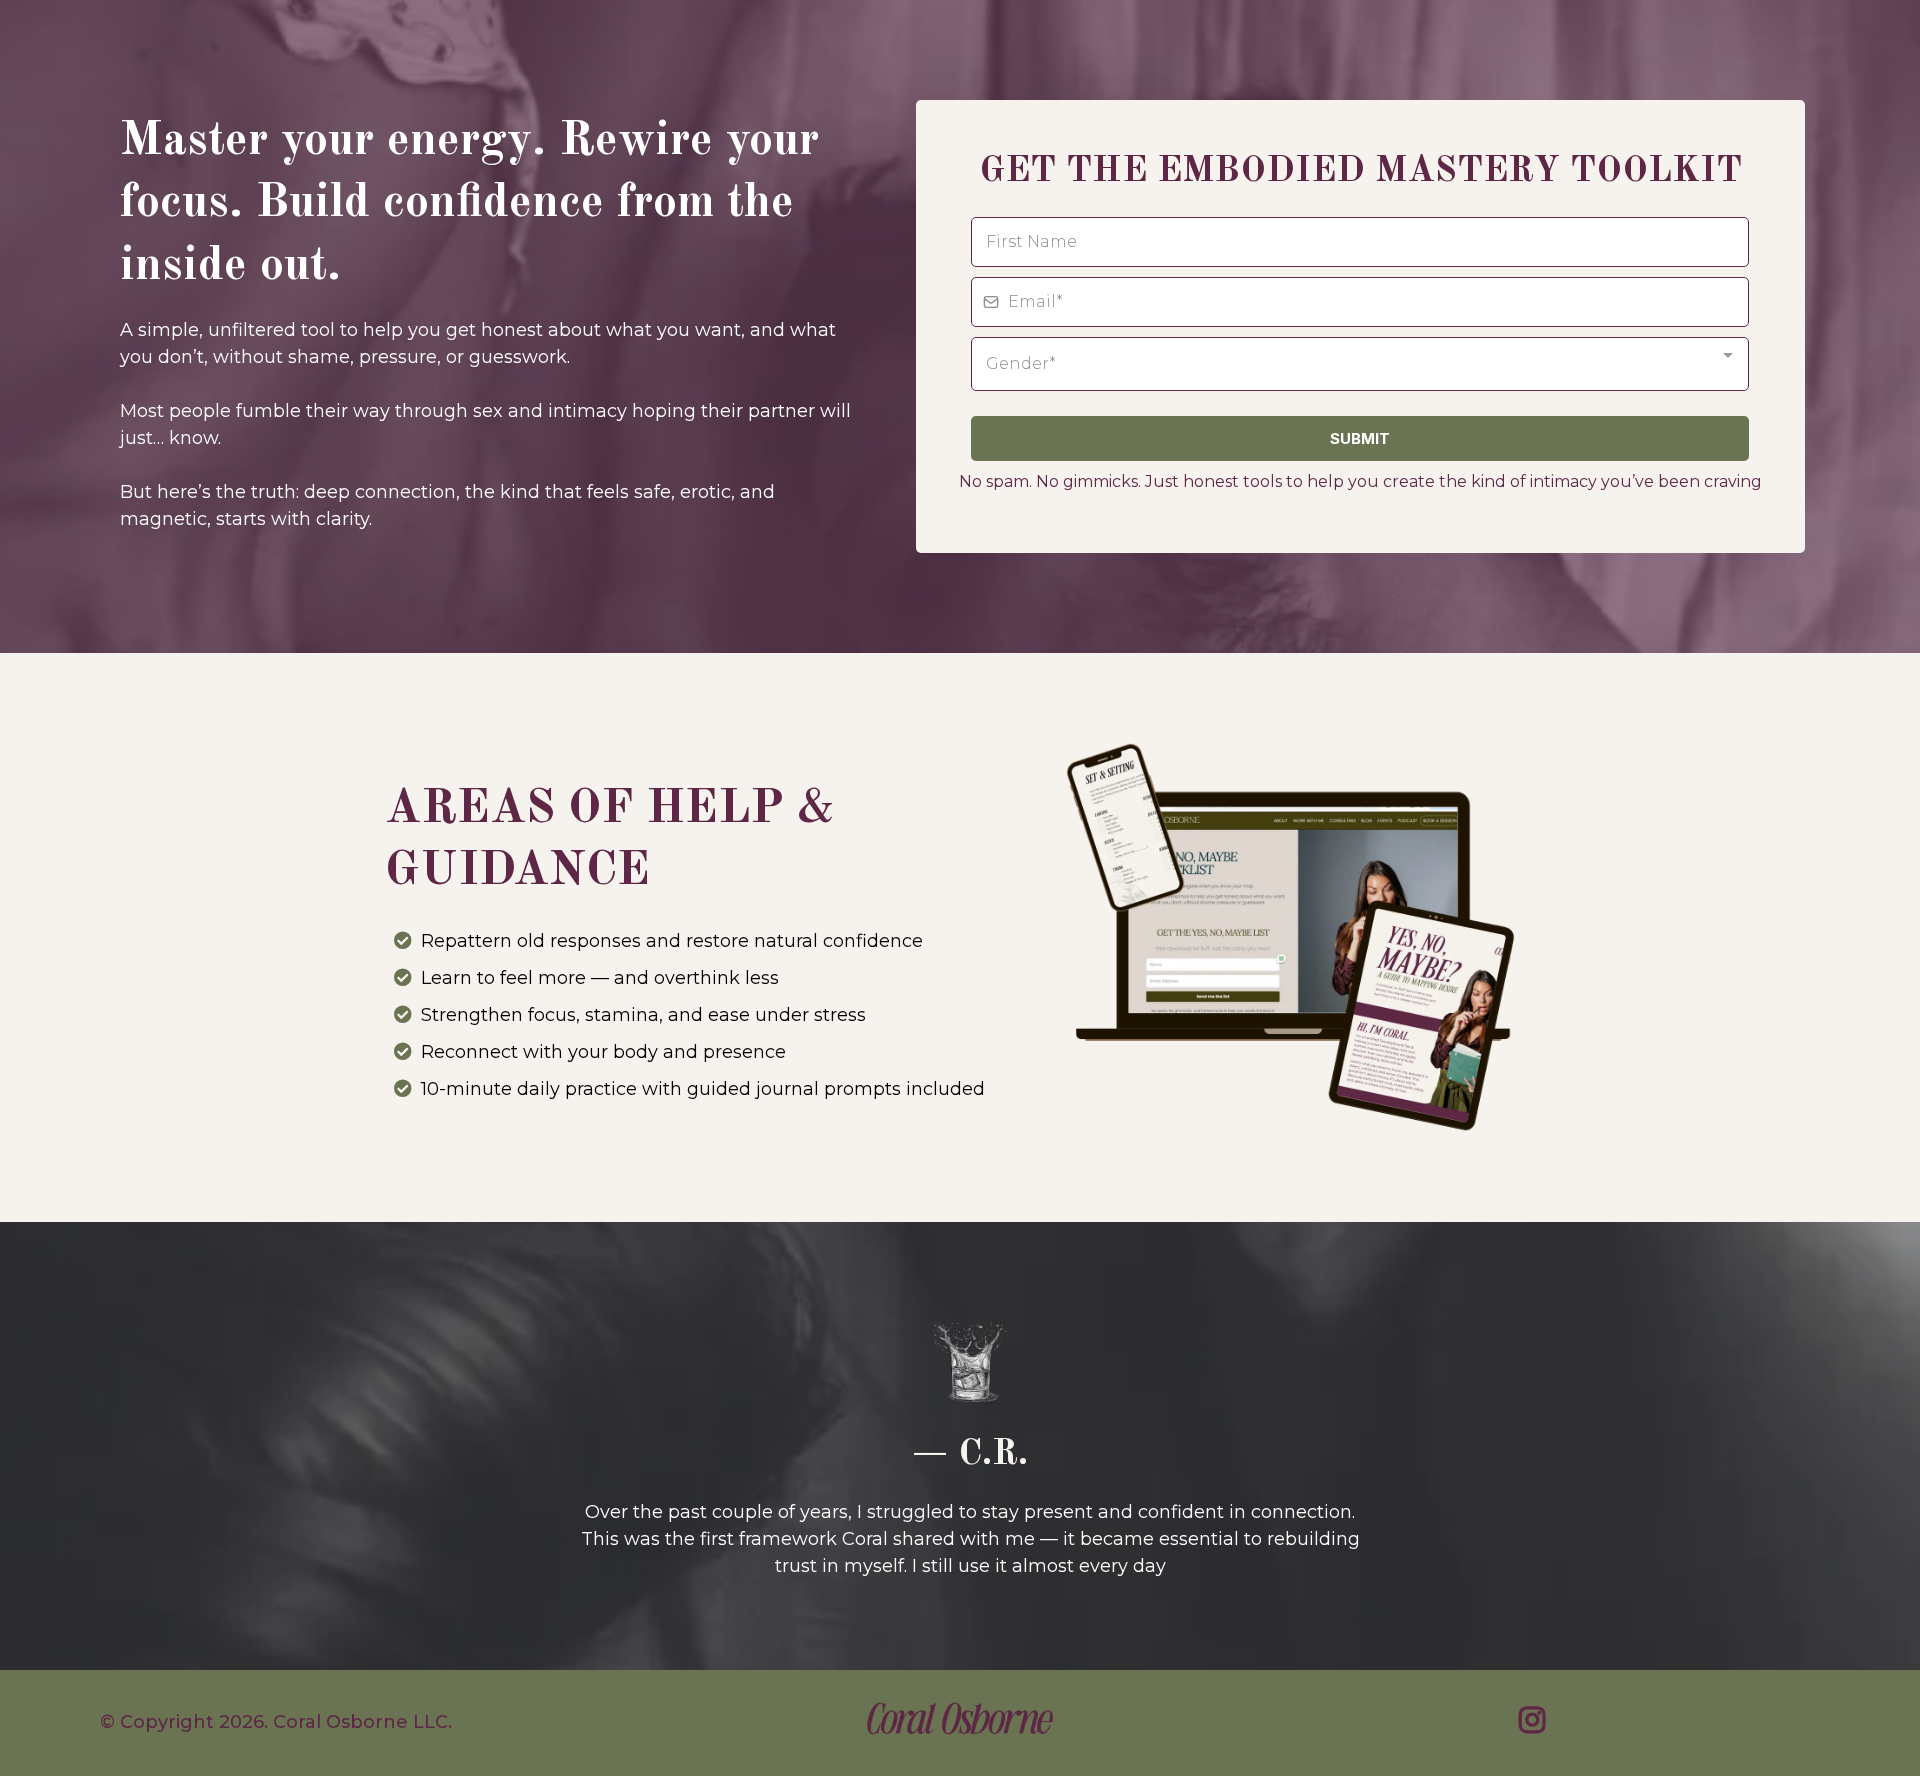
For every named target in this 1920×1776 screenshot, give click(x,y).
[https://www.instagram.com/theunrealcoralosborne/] (1537, 1723)
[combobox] (1360, 364)
